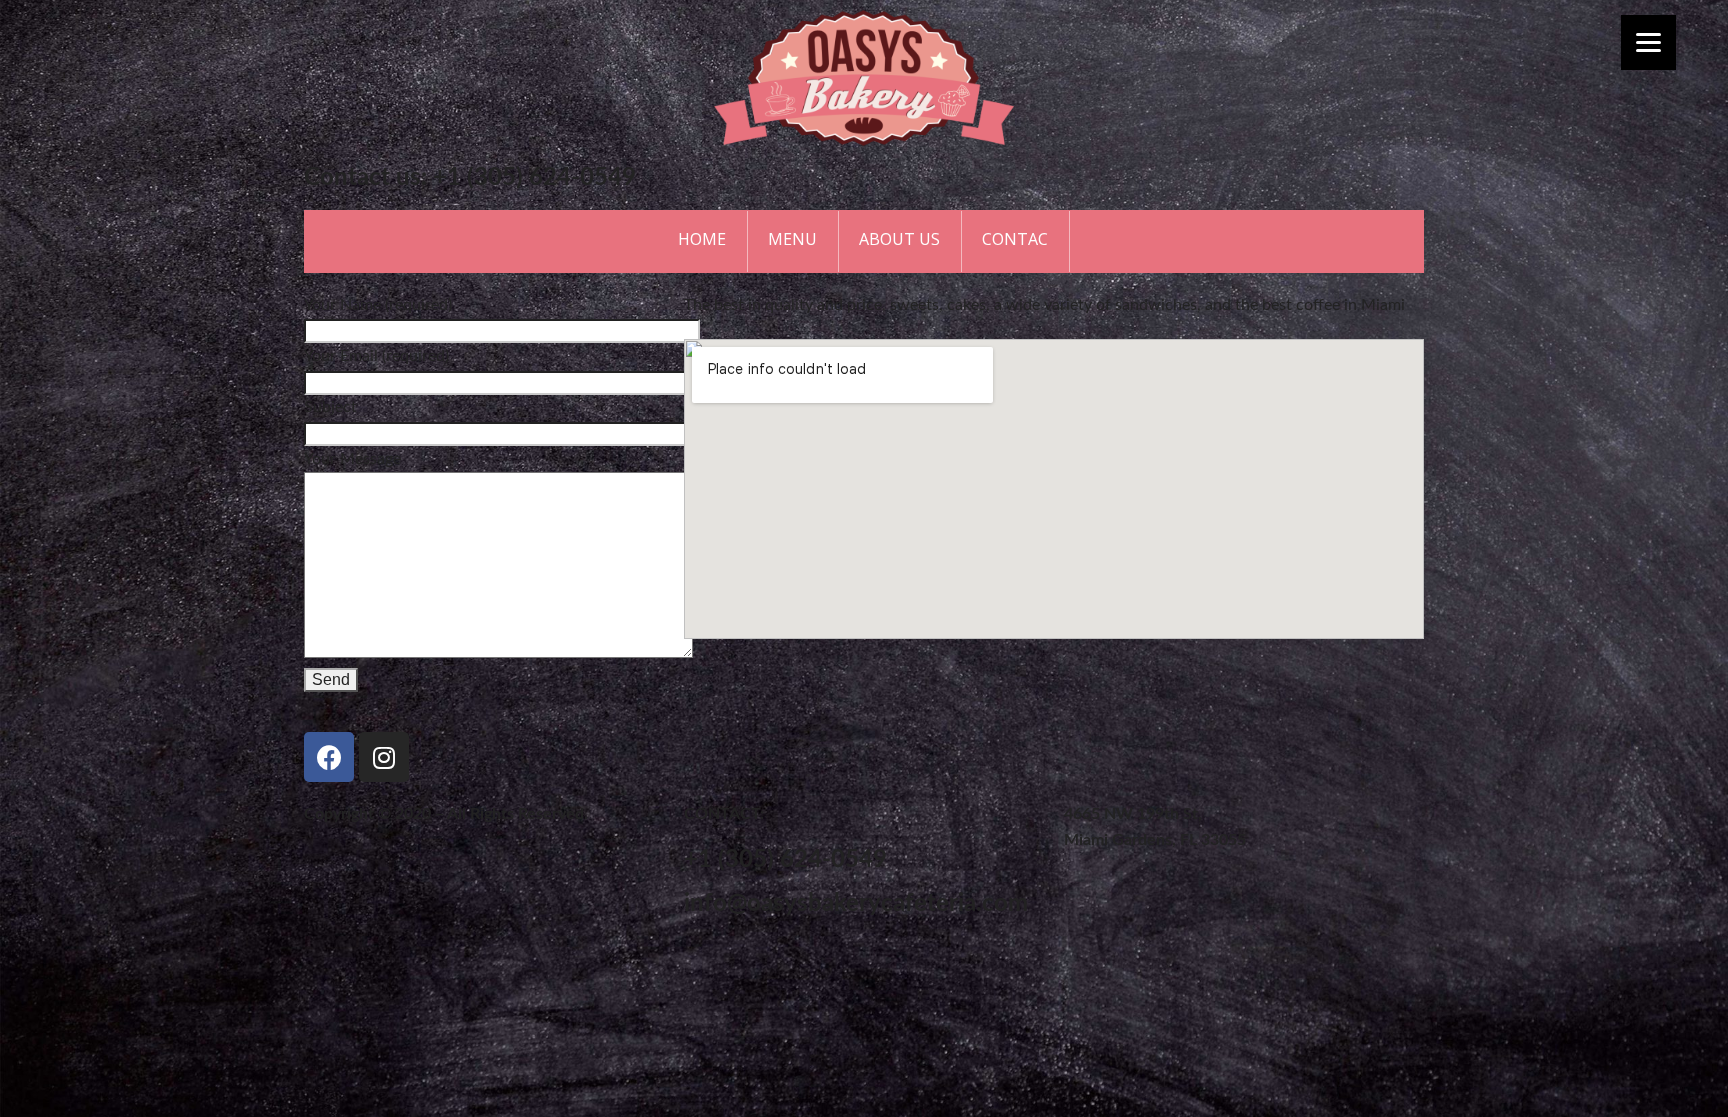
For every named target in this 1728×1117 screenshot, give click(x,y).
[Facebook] (329, 757)
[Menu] (1648, 42)
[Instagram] (384, 757)
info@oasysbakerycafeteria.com (856, 904)
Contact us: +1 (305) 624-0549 (470, 178)
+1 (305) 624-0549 (785, 860)
